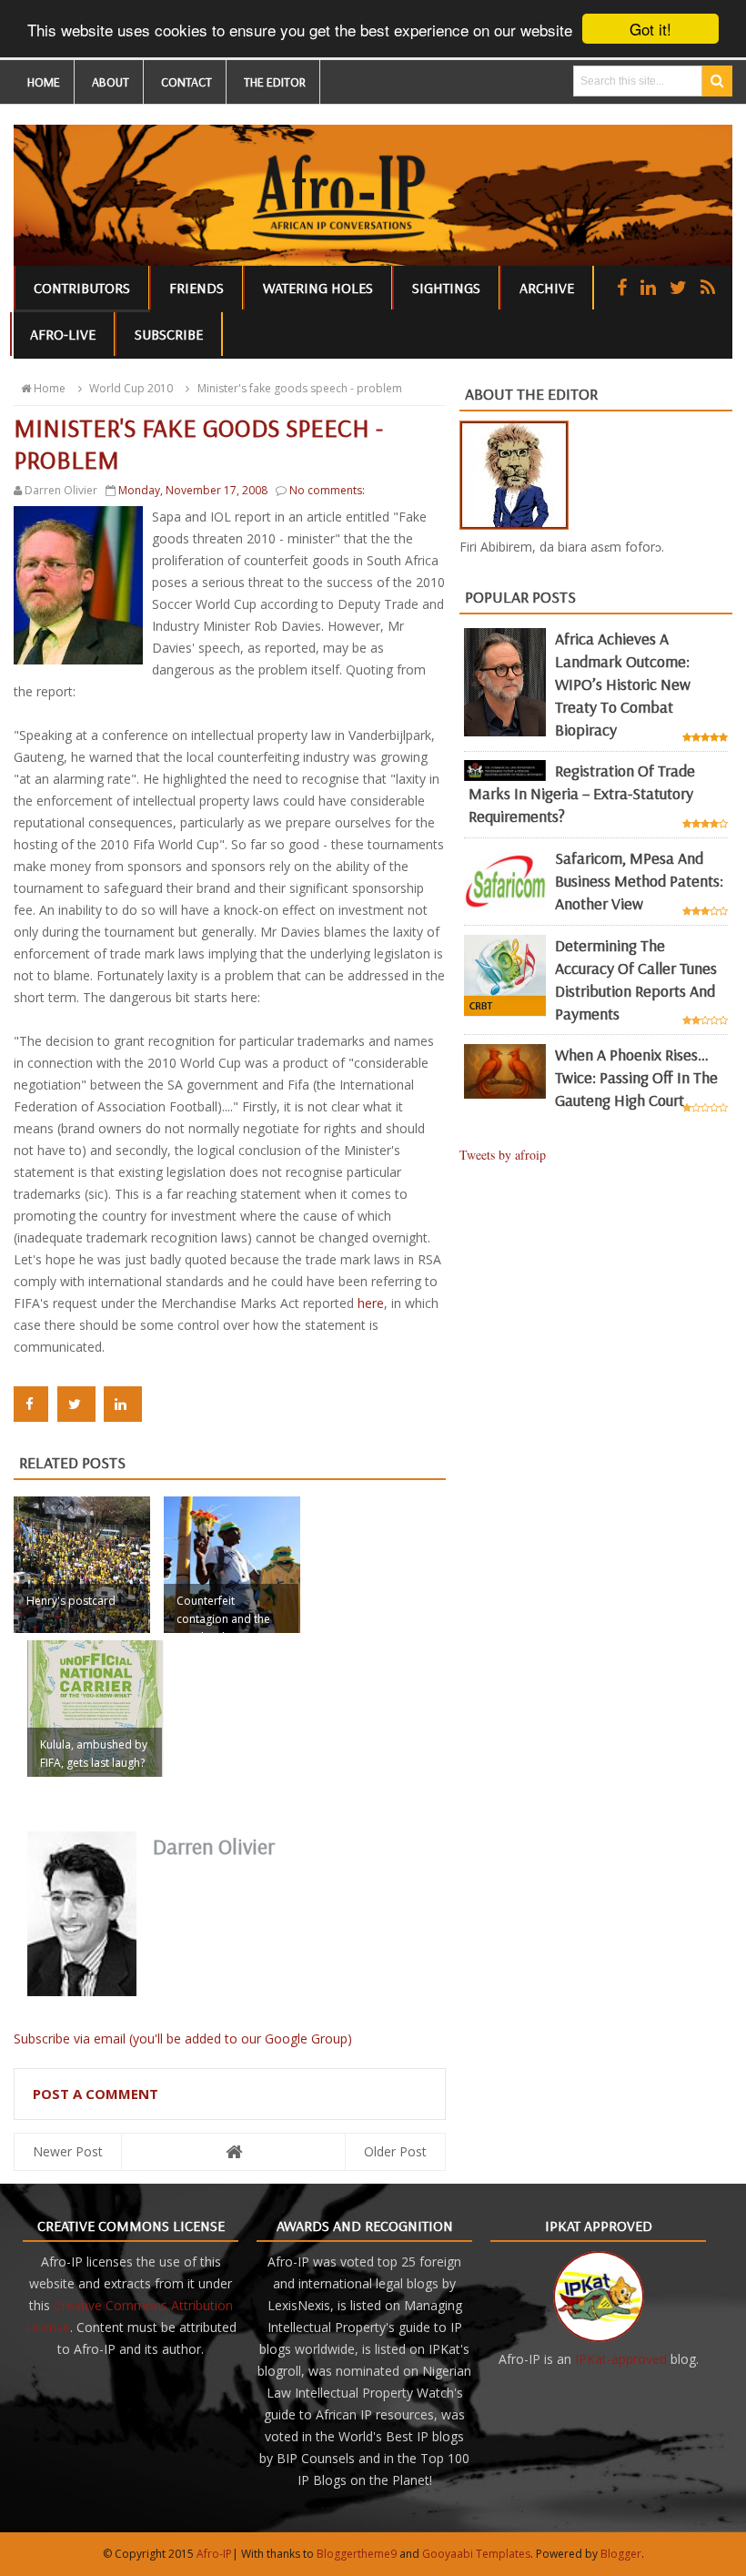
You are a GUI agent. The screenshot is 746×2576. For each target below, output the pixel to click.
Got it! (650, 29)
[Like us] (622, 287)
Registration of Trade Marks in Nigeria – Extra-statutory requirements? (582, 793)
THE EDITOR (275, 82)
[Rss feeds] (708, 287)
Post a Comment (96, 2094)
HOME (44, 82)
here (371, 1303)
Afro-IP (214, 2554)
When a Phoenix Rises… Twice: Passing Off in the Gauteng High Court (636, 1077)
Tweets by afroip (503, 1155)
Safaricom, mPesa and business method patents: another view (639, 881)
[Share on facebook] (31, 1404)
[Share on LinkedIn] (123, 1404)
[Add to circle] (648, 287)
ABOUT (111, 82)
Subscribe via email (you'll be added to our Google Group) (183, 2038)
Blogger (621, 2554)
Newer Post (68, 2151)
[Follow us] (678, 287)
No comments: (327, 490)
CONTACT (186, 82)
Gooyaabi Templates (476, 2554)
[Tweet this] (76, 1404)
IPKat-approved (621, 2359)
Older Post (395, 2151)
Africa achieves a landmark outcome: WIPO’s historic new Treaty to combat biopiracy (623, 684)
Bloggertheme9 (357, 2554)
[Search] (717, 81)
